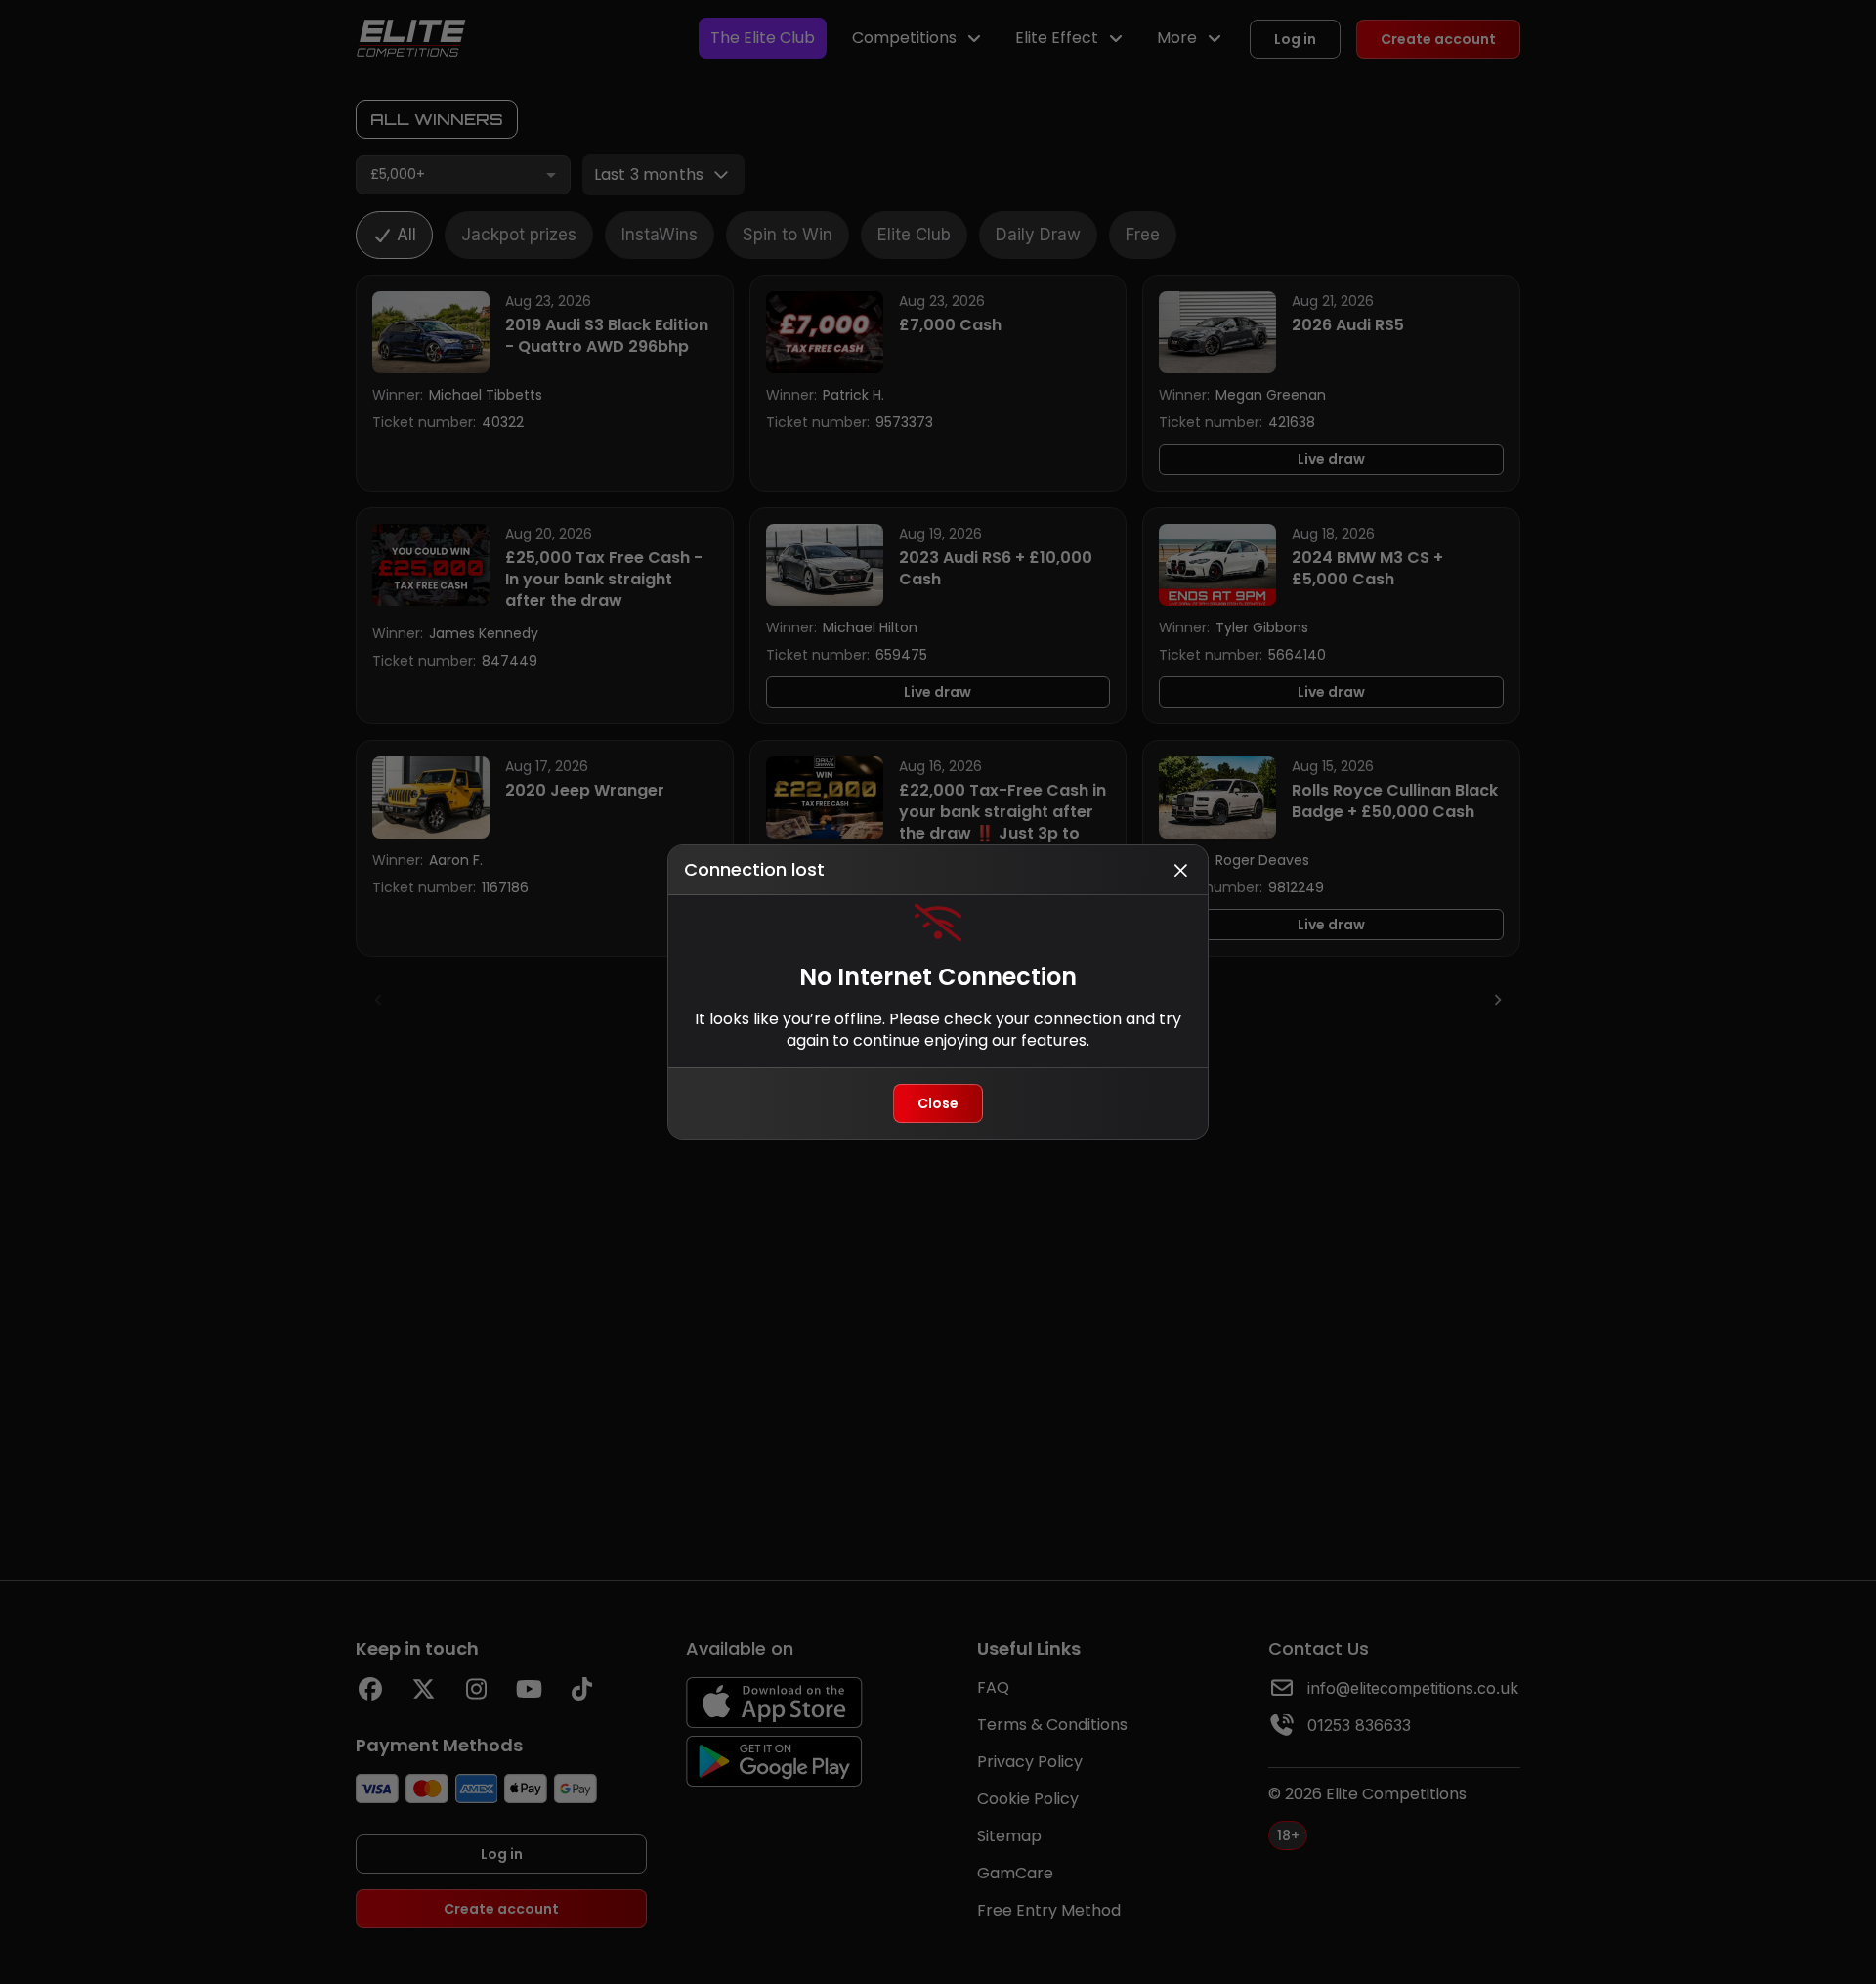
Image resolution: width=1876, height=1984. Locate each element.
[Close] (1180, 870)
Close (938, 1103)
